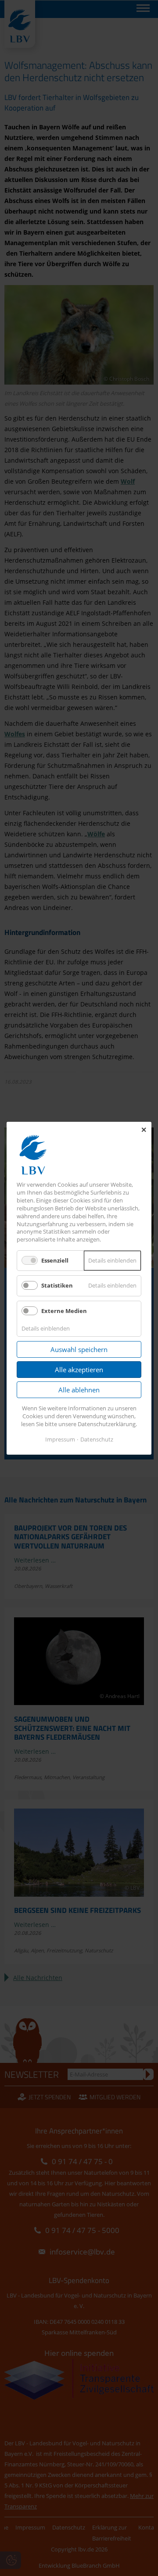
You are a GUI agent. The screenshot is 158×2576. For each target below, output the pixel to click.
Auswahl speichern (79, 1349)
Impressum (60, 1439)
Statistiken (57, 1285)
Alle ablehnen (79, 1390)
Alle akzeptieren (79, 1370)
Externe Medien (64, 1310)
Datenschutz (97, 1439)
